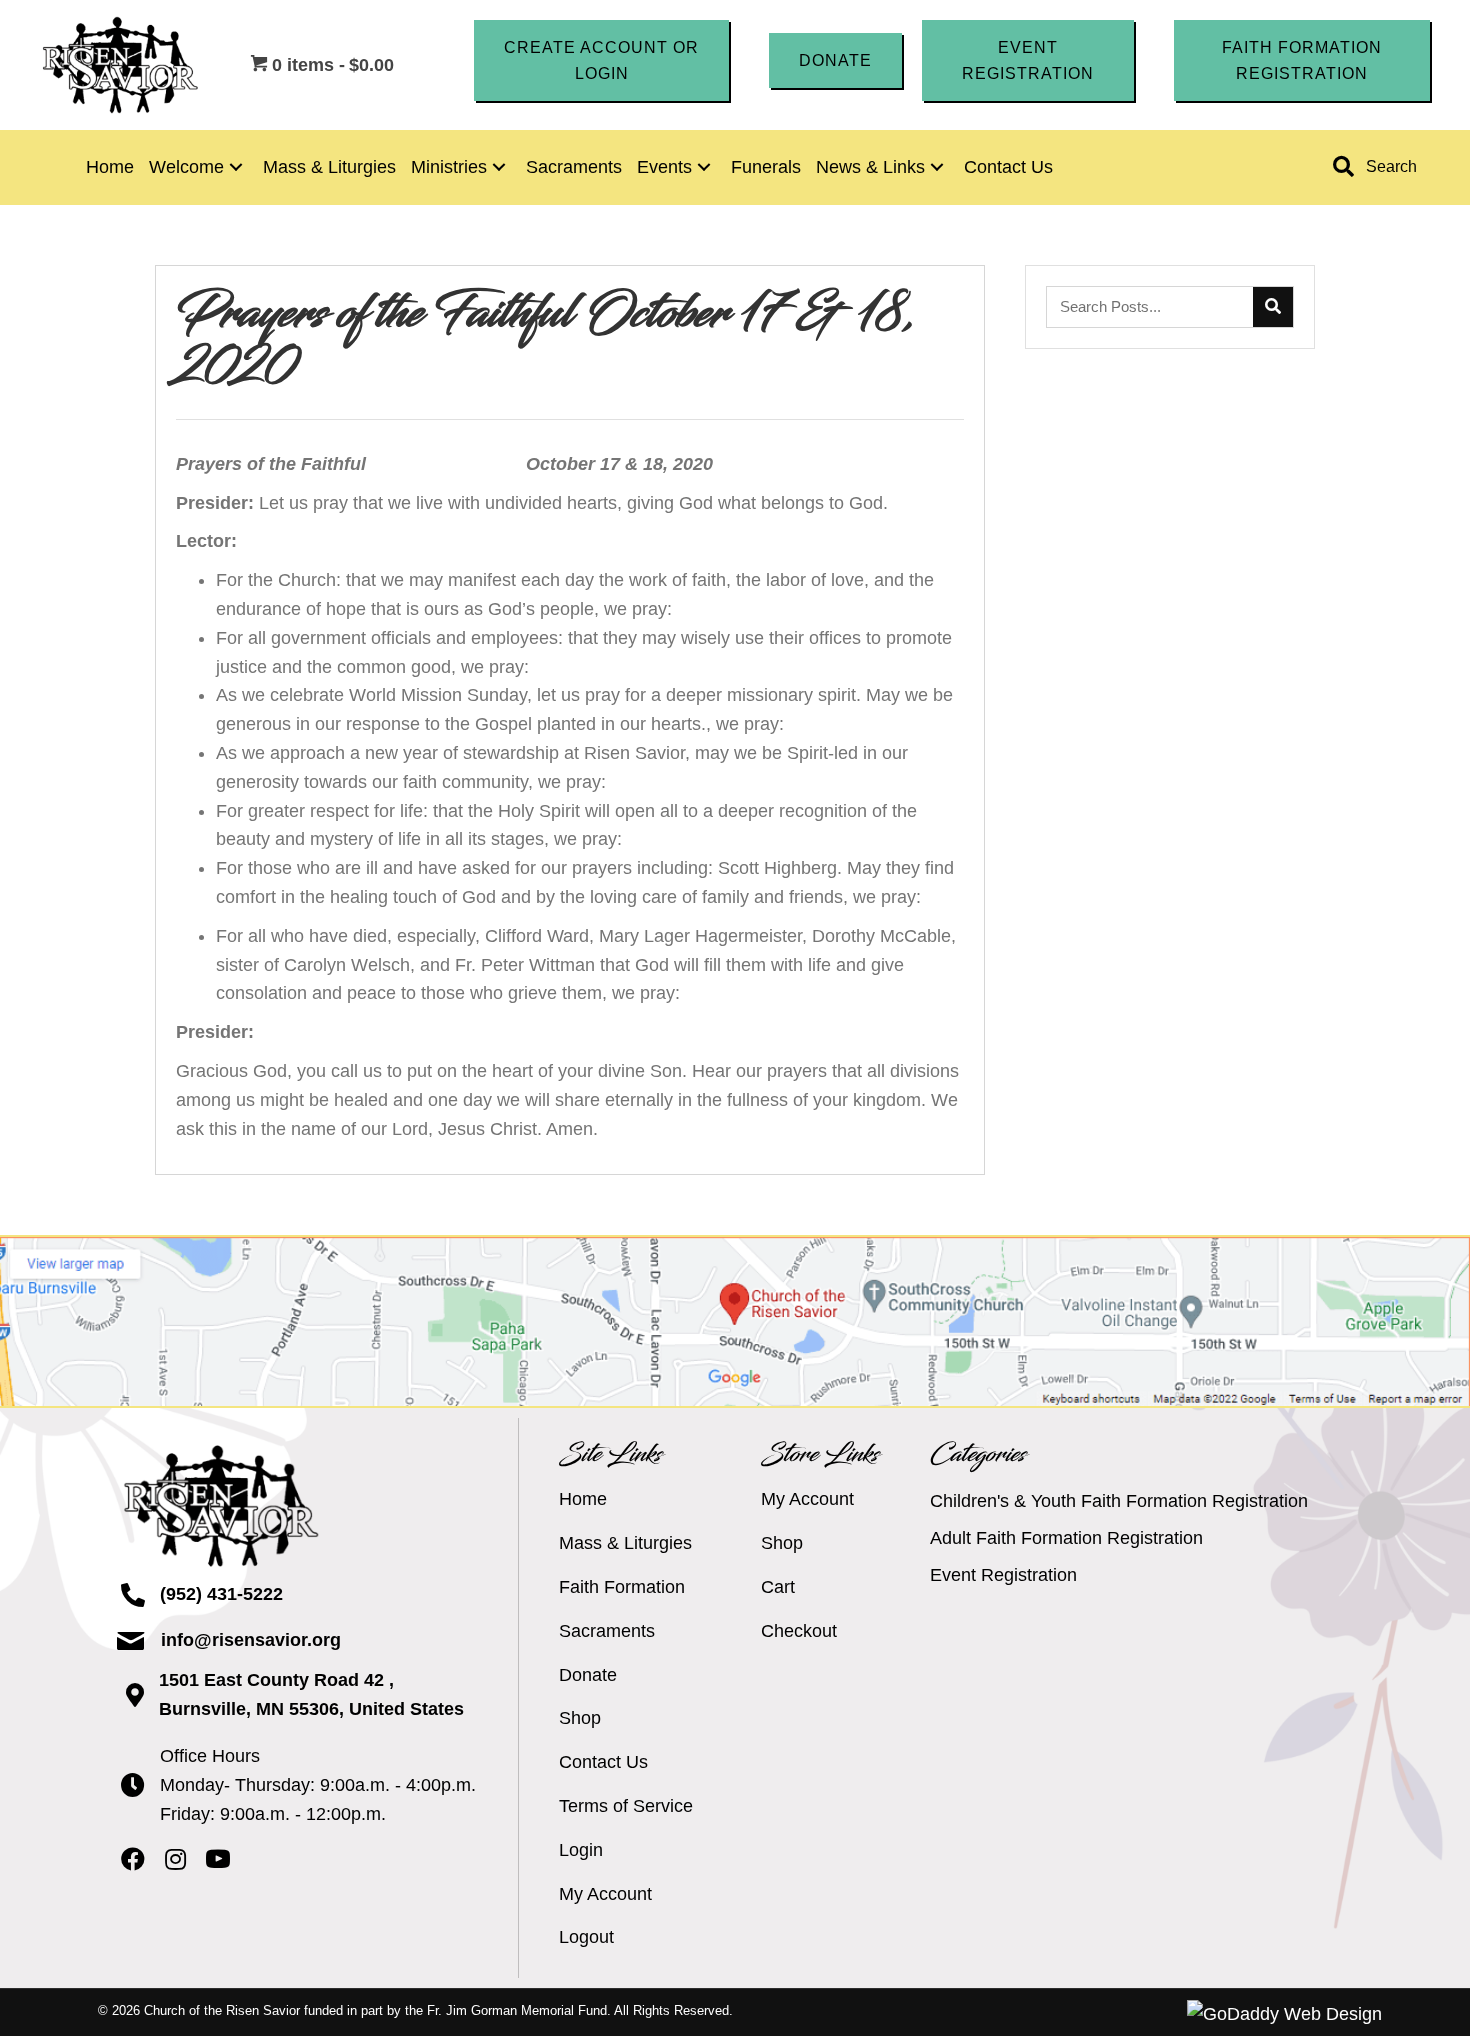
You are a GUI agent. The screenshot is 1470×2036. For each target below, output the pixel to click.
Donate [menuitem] (588, 1675)
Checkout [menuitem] (799, 1631)
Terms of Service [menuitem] (626, 1806)
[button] (602, 60)
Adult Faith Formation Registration (1066, 1538)
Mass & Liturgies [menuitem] (625, 1543)
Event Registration (1003, 1575)
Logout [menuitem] (586, 1937)
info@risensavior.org (251, 1640)
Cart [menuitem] (778, 1587)
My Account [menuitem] (605, 1894)
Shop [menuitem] (580, 1718)
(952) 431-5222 (221, 1594)
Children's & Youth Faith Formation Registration (1119, 1501)
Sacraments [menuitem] (607, 1631)
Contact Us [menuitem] (603, 1762)
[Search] (1273, 307)
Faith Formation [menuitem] (622, 1587)
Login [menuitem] (581, 1850)
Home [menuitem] (583, 1499)
